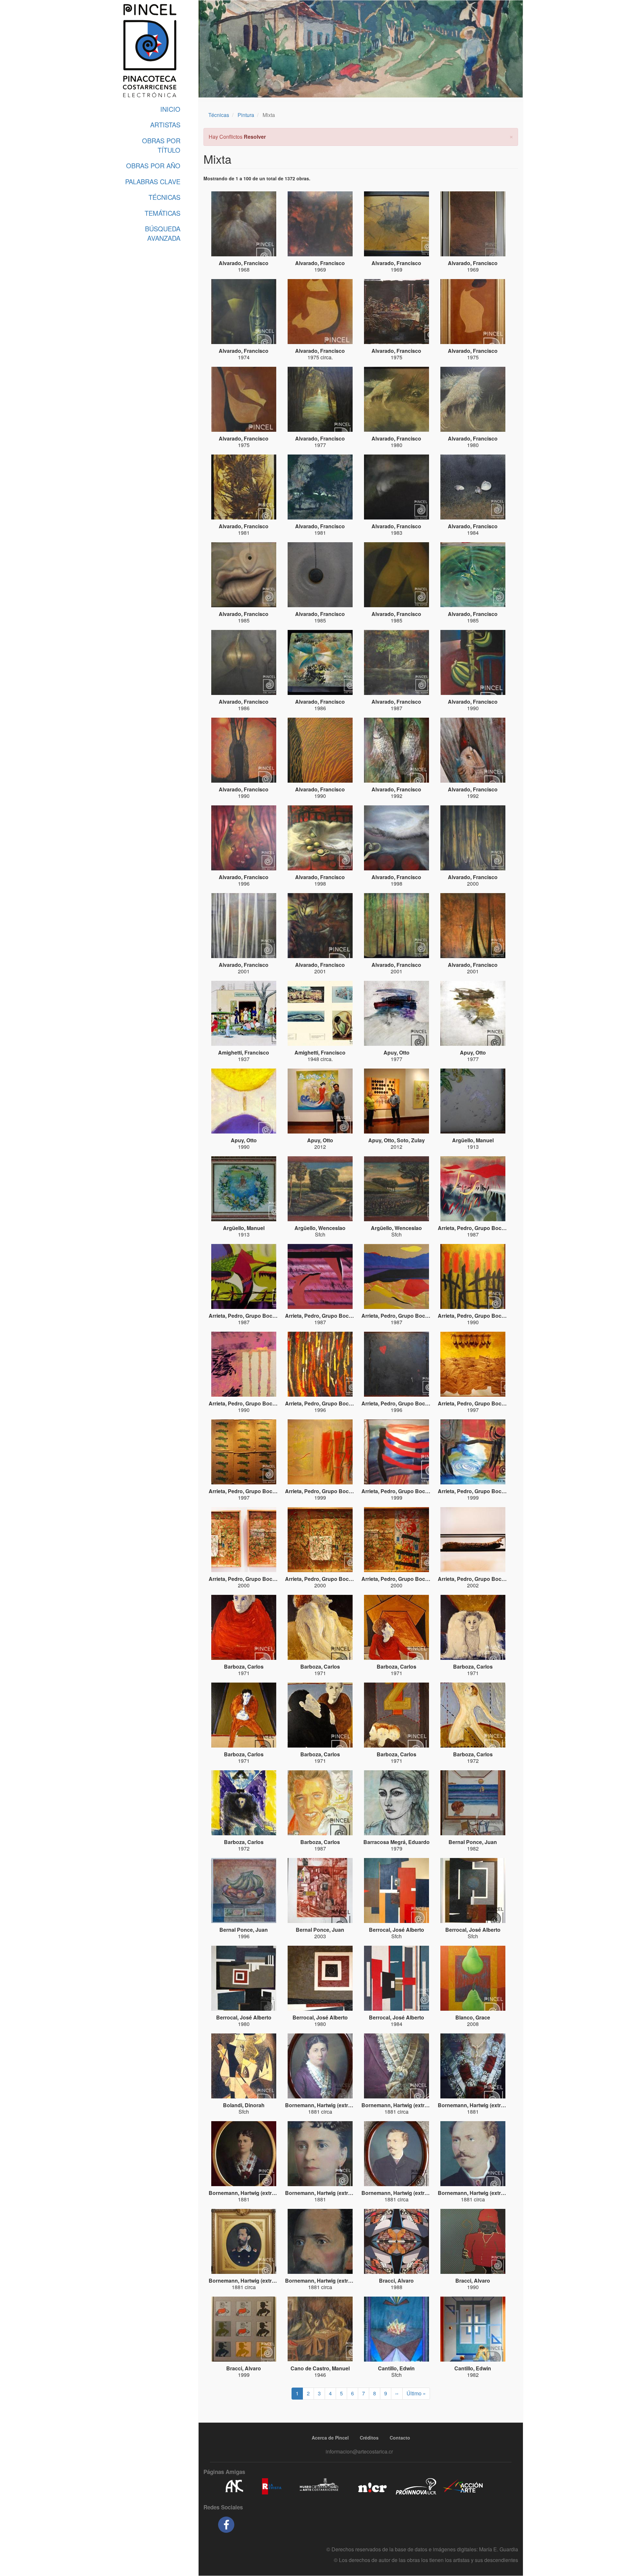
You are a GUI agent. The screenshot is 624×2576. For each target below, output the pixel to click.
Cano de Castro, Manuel (320, 2368)
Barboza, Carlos (244, 1666)
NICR (372, 2486)
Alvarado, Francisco (244, 263)
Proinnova (416, 2486)
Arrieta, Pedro (455, 1228)
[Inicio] (149, 51)
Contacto (400, 2438)
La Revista (272, 2486)
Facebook (226, 2525)
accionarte (463, 2486)
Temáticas (162, 213)
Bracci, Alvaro (396, 2281)
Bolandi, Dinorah (244, 2105)
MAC (319, 2486)
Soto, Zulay (411, 1140)
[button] (511, 136)
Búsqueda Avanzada (163, 233)
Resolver (255, 137)
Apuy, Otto (396, 1052)
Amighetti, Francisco (244, 1052)
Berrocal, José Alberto (396, 1930)
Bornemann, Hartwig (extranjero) (325, 2105)
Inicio (170, 109)
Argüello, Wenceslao (320, 1228)
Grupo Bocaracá (495, 1228)
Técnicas (164, 197)
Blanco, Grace (473, 2017)
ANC (234, 2486)
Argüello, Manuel (473, 1140)
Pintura (246, 115)
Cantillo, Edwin (396, 2368)
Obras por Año (153, 166)
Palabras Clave (153, 181)
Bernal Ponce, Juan (473, 1842)
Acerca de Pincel (330, 2438)
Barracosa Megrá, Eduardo (396, 1842)
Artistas (165, 125)
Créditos (369, 2438)
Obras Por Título (161, 145)
